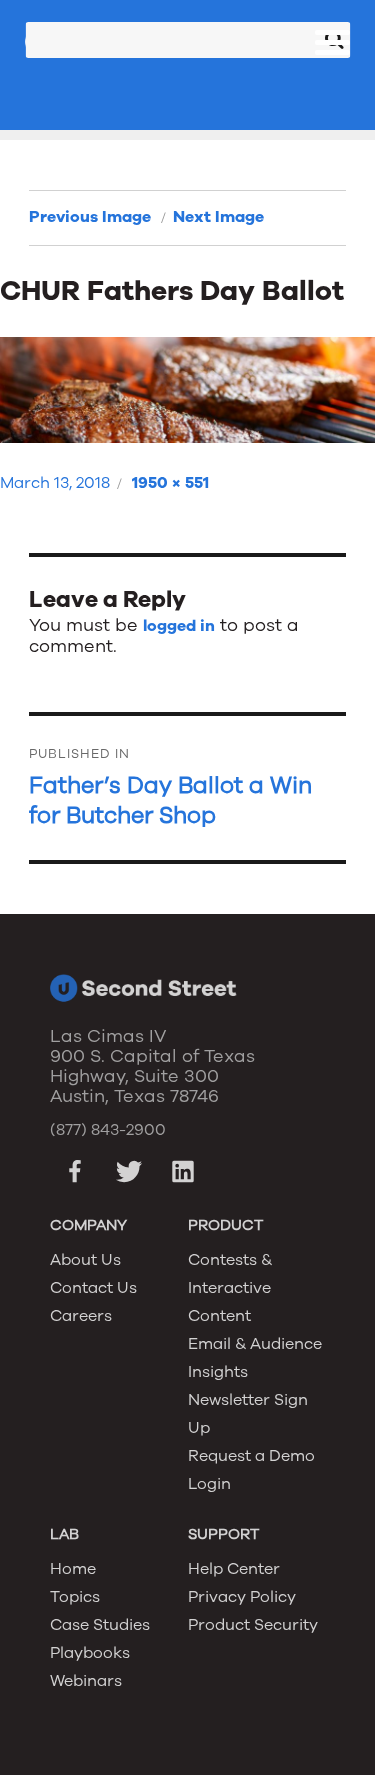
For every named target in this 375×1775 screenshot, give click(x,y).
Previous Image (90, 217)
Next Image (218, 217)
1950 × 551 (170, 483)
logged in (179, 626)
